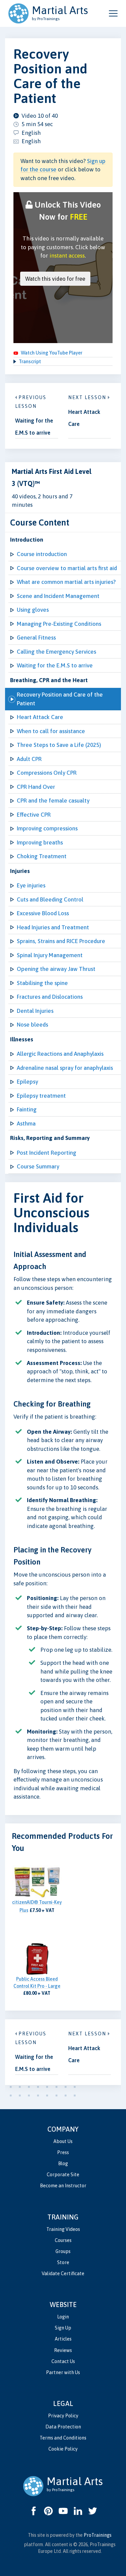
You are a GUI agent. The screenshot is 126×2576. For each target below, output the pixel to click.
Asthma (26, 1123)
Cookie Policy (63, 2449)
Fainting (27, 1109)
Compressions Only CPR (47, 773)
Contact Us (63, 2361)
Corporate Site (63, 2175)
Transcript (30, 362)
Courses (63, 2240)
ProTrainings (98, 2535)
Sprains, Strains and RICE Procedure (61, 941)
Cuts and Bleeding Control (50, 899)
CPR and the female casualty (53, 801)
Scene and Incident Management (58, 596)
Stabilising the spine (42, 983)
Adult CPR (29, 759)
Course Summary (38, 1166)
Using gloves (33, 610)
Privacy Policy (63, 2416)
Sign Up (63, 2328)
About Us (63, 2141)
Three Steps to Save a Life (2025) (59, 745)
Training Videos (63, 2229)
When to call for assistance (51, 731)
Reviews (63, 2350)
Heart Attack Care (40, 717)
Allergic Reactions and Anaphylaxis (60, 1054)
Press (63, 2152)
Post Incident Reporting (47, 1153)
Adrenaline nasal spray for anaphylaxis (65, 1068)
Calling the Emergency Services (56, 652)
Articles (63, 2339)
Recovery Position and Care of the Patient (60, 699)
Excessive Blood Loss (43, 913)
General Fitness (36, 638)
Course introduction (42, 554)
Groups (63, 2251)
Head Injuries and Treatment (53, 927)
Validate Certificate (63, 2273)
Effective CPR (34, 815)
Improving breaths (40, 842)
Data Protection (63, 2427)
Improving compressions (47, 828)
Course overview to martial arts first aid (67, 568)
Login (63, 2317)
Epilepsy (27, 1082)
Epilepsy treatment (41, 1096)
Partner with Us (63, 2372)
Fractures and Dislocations (50, 997)
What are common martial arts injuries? (66, 582)
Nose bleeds (32, 1025)
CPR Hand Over (36, 787)
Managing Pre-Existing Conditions (59, 624)
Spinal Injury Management (50, 955)
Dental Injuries (35, 1011)
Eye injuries (31, 885)
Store (63, 2262)
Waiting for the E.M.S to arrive (55, 665)
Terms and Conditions (63, 2438)
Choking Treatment (42, 856)
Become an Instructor (63, 2186)
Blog (63, 2163)
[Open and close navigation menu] (113, 13)
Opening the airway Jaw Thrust (56, 969)
